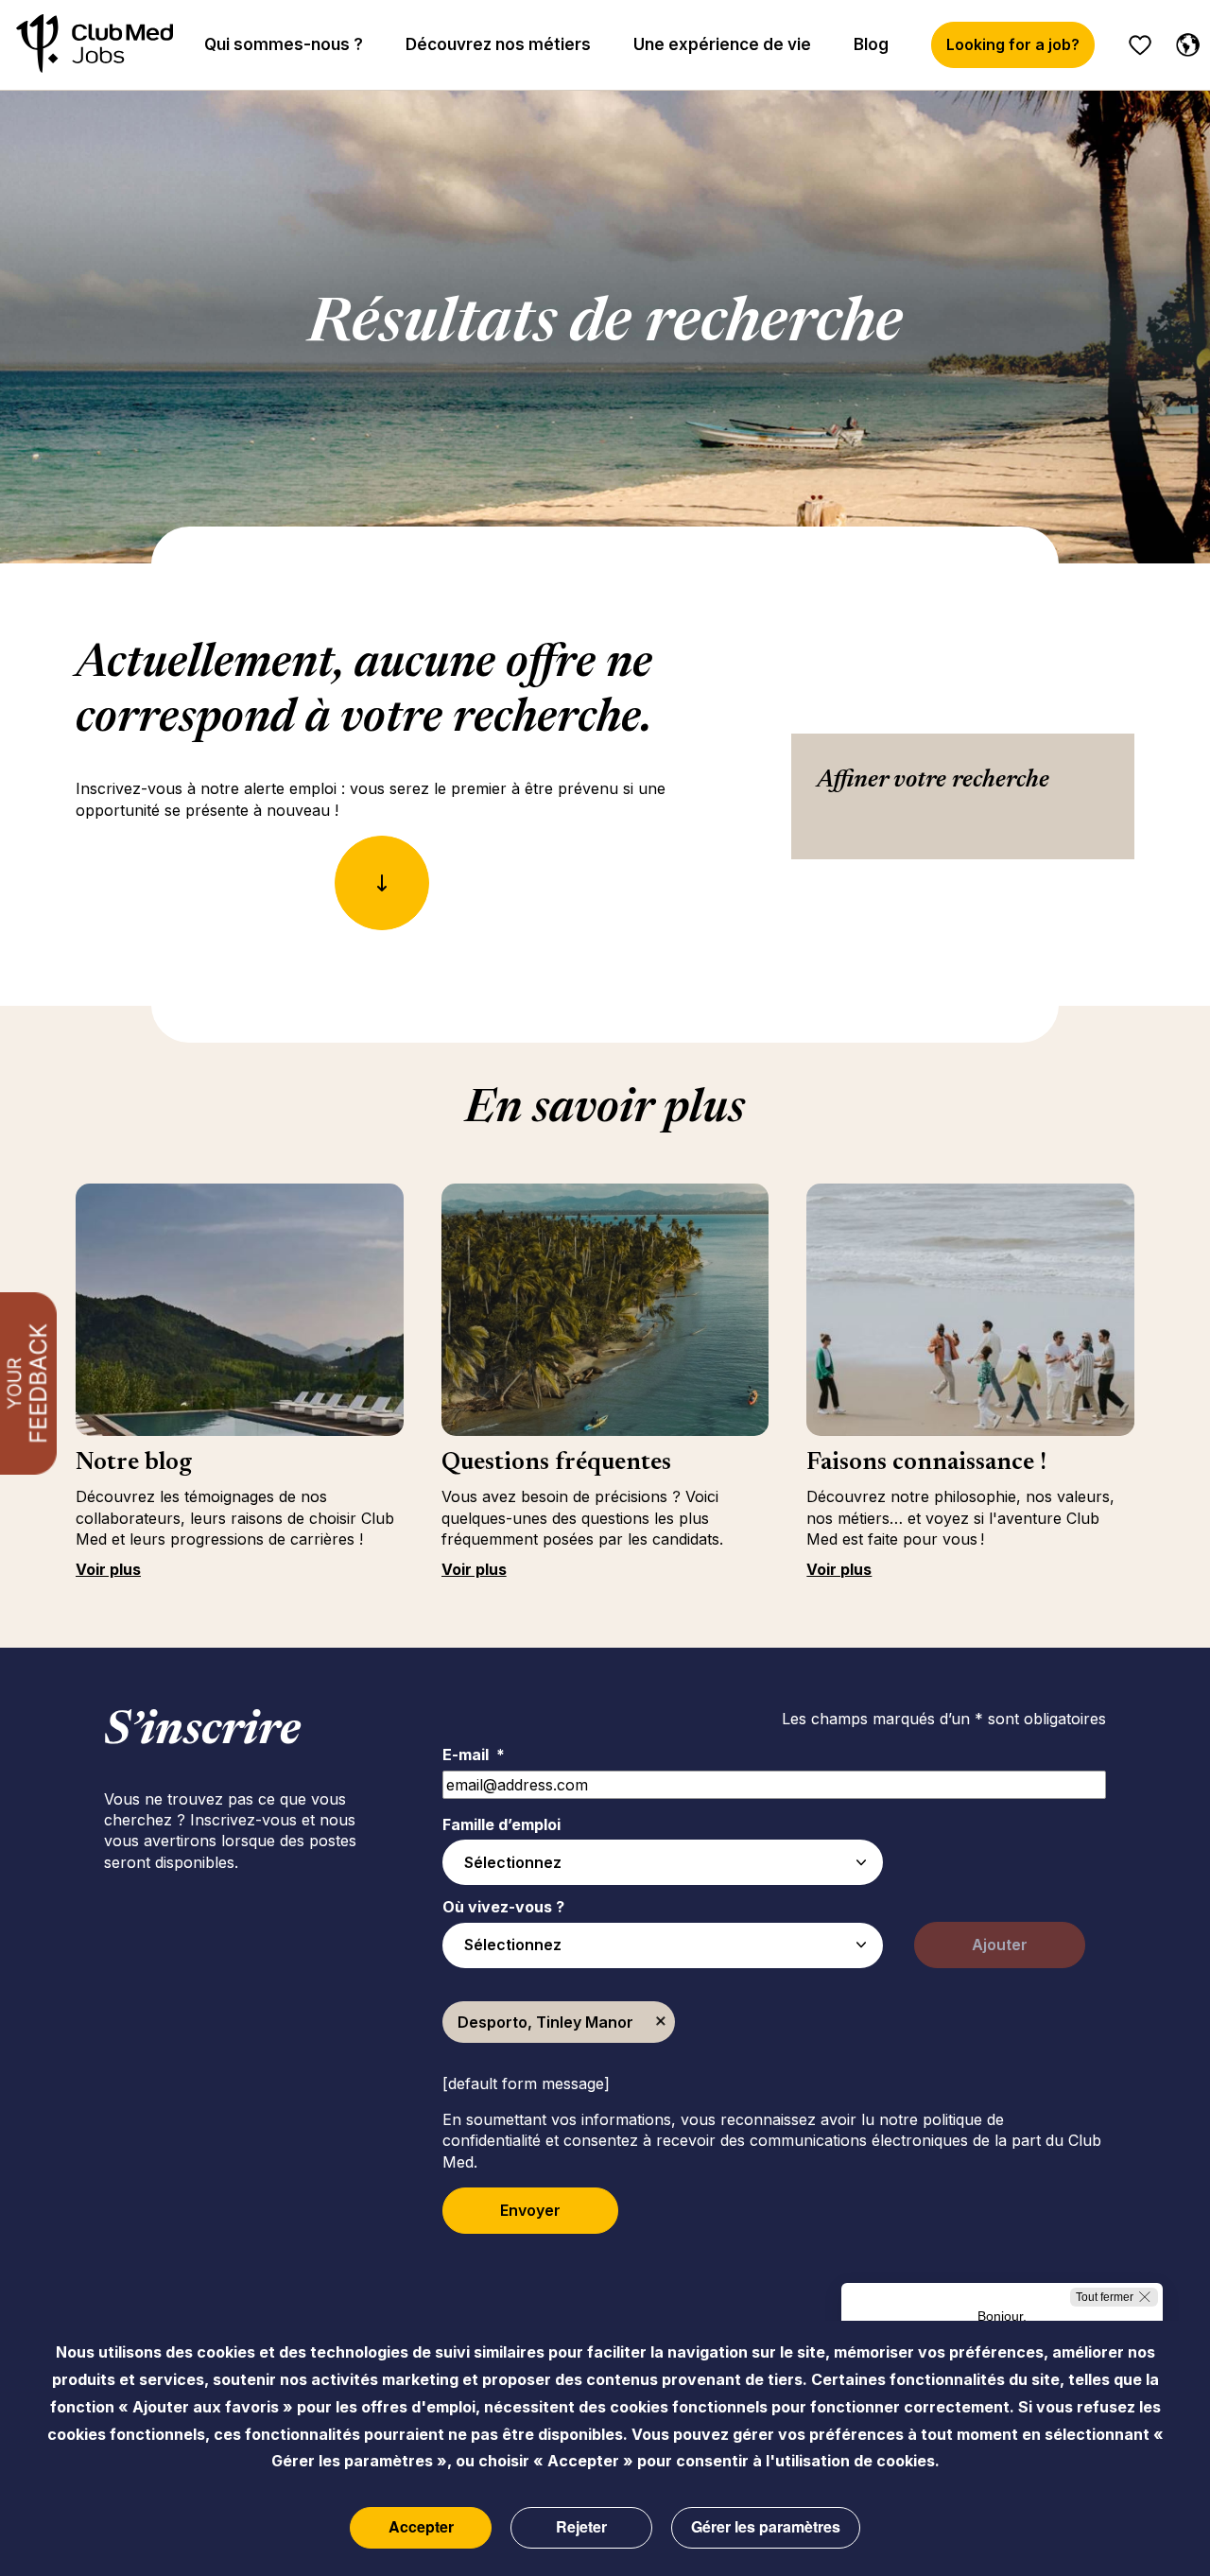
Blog (871, 44)
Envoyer (530, 2210)
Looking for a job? (1013, 44)
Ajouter (1000, 1945)
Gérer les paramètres (766, 2527)
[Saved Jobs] (1140, 45)
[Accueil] (95, 45)
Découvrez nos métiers (498, 44)
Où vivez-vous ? (503, 1907)
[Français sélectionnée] (1184, 42)
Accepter (421, 2527)
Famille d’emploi (501, 1824)
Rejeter (581, 2527)
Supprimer (661, 2022)
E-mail (474, 1755)
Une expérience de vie (722, 44)
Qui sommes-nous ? (284, 44)
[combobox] (663, 1862)
